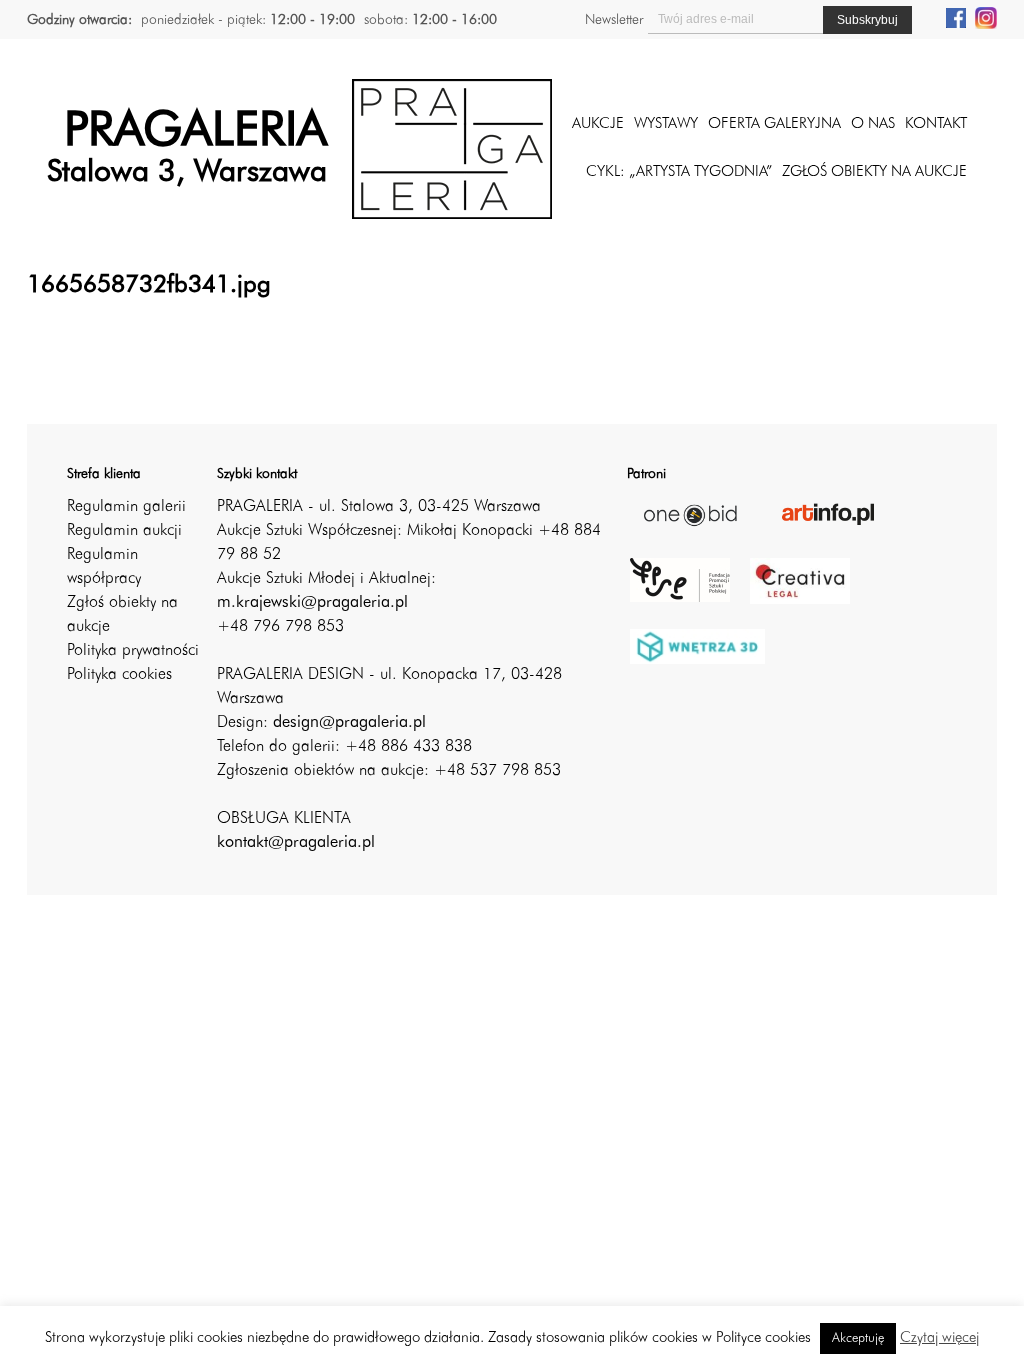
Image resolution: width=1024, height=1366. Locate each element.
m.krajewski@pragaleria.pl (312, 603)
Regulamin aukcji (124, 531)
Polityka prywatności (133, 651)
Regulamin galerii (126, 507)
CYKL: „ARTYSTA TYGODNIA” (679, 172)
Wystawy (666, 124)
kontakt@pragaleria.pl (296, 843)
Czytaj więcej (939, 1338)
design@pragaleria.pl (349, 723)
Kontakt (936, 124)
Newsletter (614, 20)
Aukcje (598, 124)
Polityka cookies (119, 675)
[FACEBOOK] (956, 17)
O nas (873, 124)
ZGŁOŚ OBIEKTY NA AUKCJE (874, 172)
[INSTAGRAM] (986, 17)
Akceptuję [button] (858, 1338)
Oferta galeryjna (774, 124)
